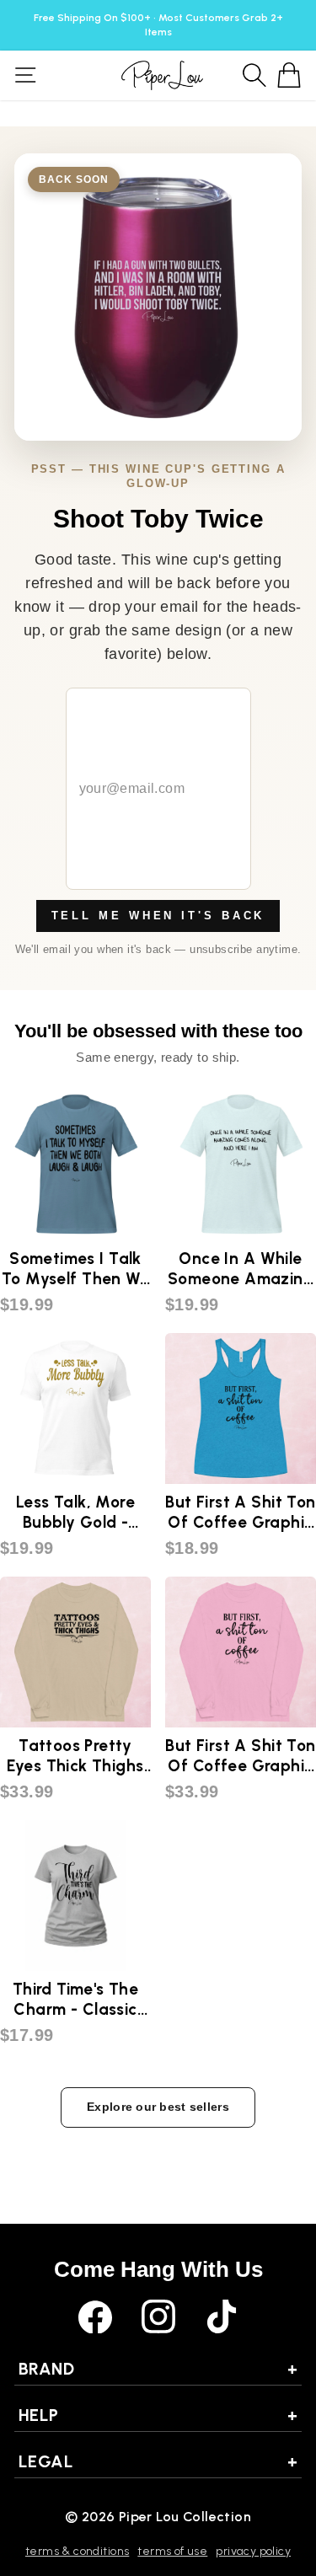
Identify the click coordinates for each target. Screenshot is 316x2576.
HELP (158, 2415)
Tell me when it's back (158, 916)
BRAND (158, 2369)
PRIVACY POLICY (253, 2551)
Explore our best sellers (158, 2107)
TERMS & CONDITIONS (77, 2551)
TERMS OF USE (172, 2551)
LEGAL (158, 2461)
